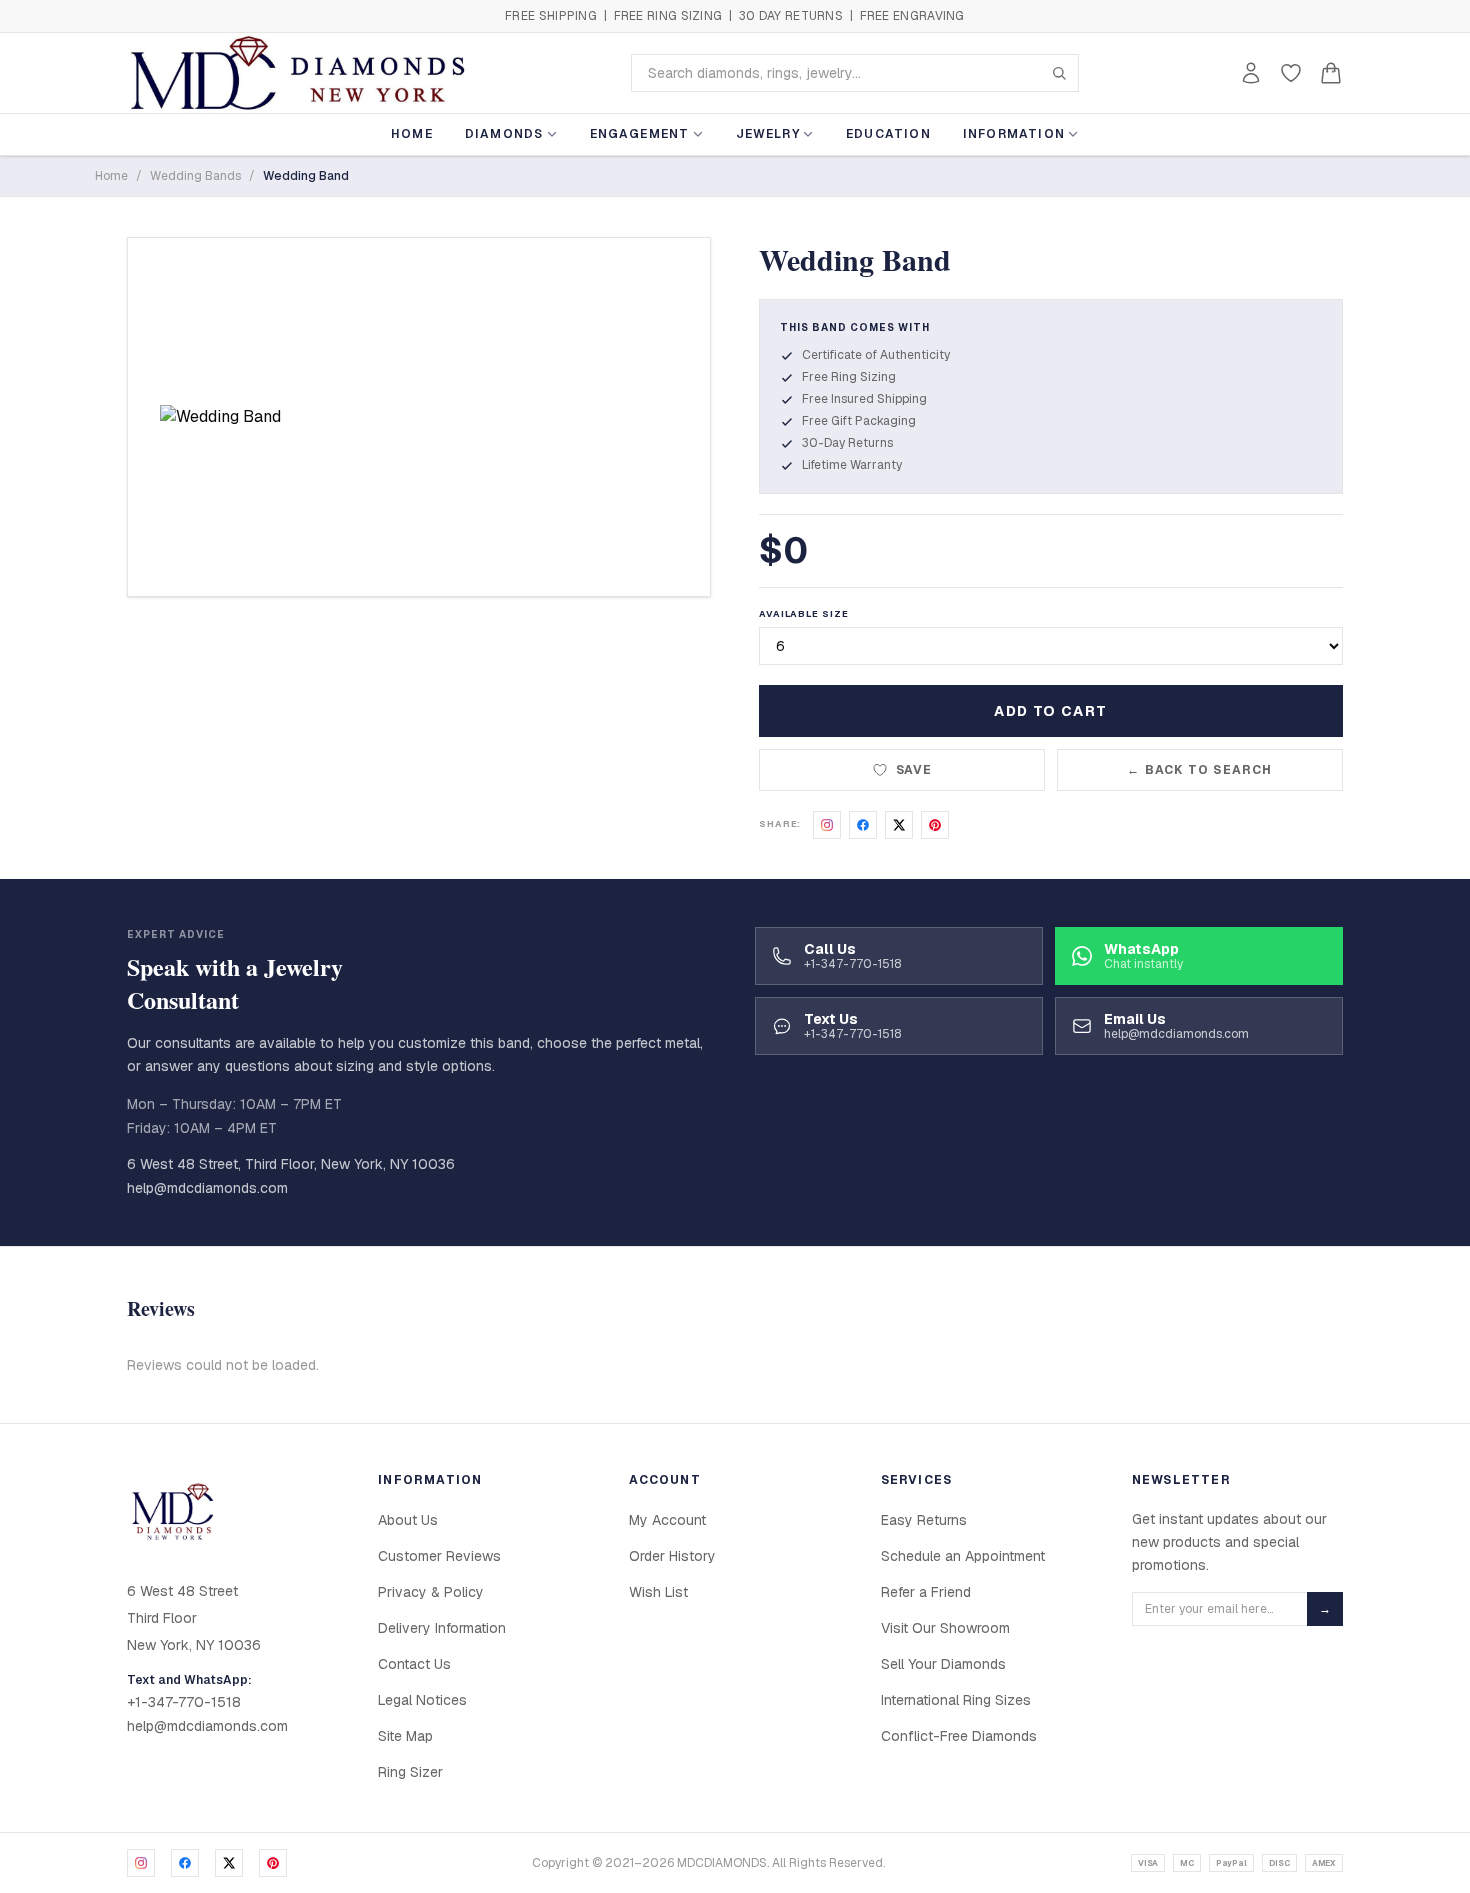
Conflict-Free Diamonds (959, 1736)
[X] (229, 1863)
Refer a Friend (926, 1592)
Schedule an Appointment (963, 1556)
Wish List (658, 1592)
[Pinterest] (273, 1863)
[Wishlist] (1291, 73)
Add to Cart (1050, 711)
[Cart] (1331, 73)
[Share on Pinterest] (935, 825)
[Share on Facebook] (863, 825)
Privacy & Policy (431, 1592)
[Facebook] (185, 1863)
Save (914, 770)
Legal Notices (422, 1700)
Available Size (804, 614)
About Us (408, 1520)
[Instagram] (141, 1863)
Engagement (640, 134)
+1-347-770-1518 (184, 1702)
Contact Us (414, 1664)
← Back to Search (1199, 770)
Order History (672, 1556)
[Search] (1059, 73)
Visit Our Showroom (945, 1628)
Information (1014, 134)
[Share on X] (899, 825)
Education (888, 134)
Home (412, 134)
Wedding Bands (195, 176)
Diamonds (504, 134)
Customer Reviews (439, 1556)
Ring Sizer (410, 1772)
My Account (667, 1520)
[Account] (1251, 73)
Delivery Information (442, 1628)
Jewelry (768, 134)
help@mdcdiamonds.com (207, 1188)
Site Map (405, 1736)
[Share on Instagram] (827, 825)
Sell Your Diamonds (943, 1664)
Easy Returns (924, 1520)
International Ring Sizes (956, 1700)
